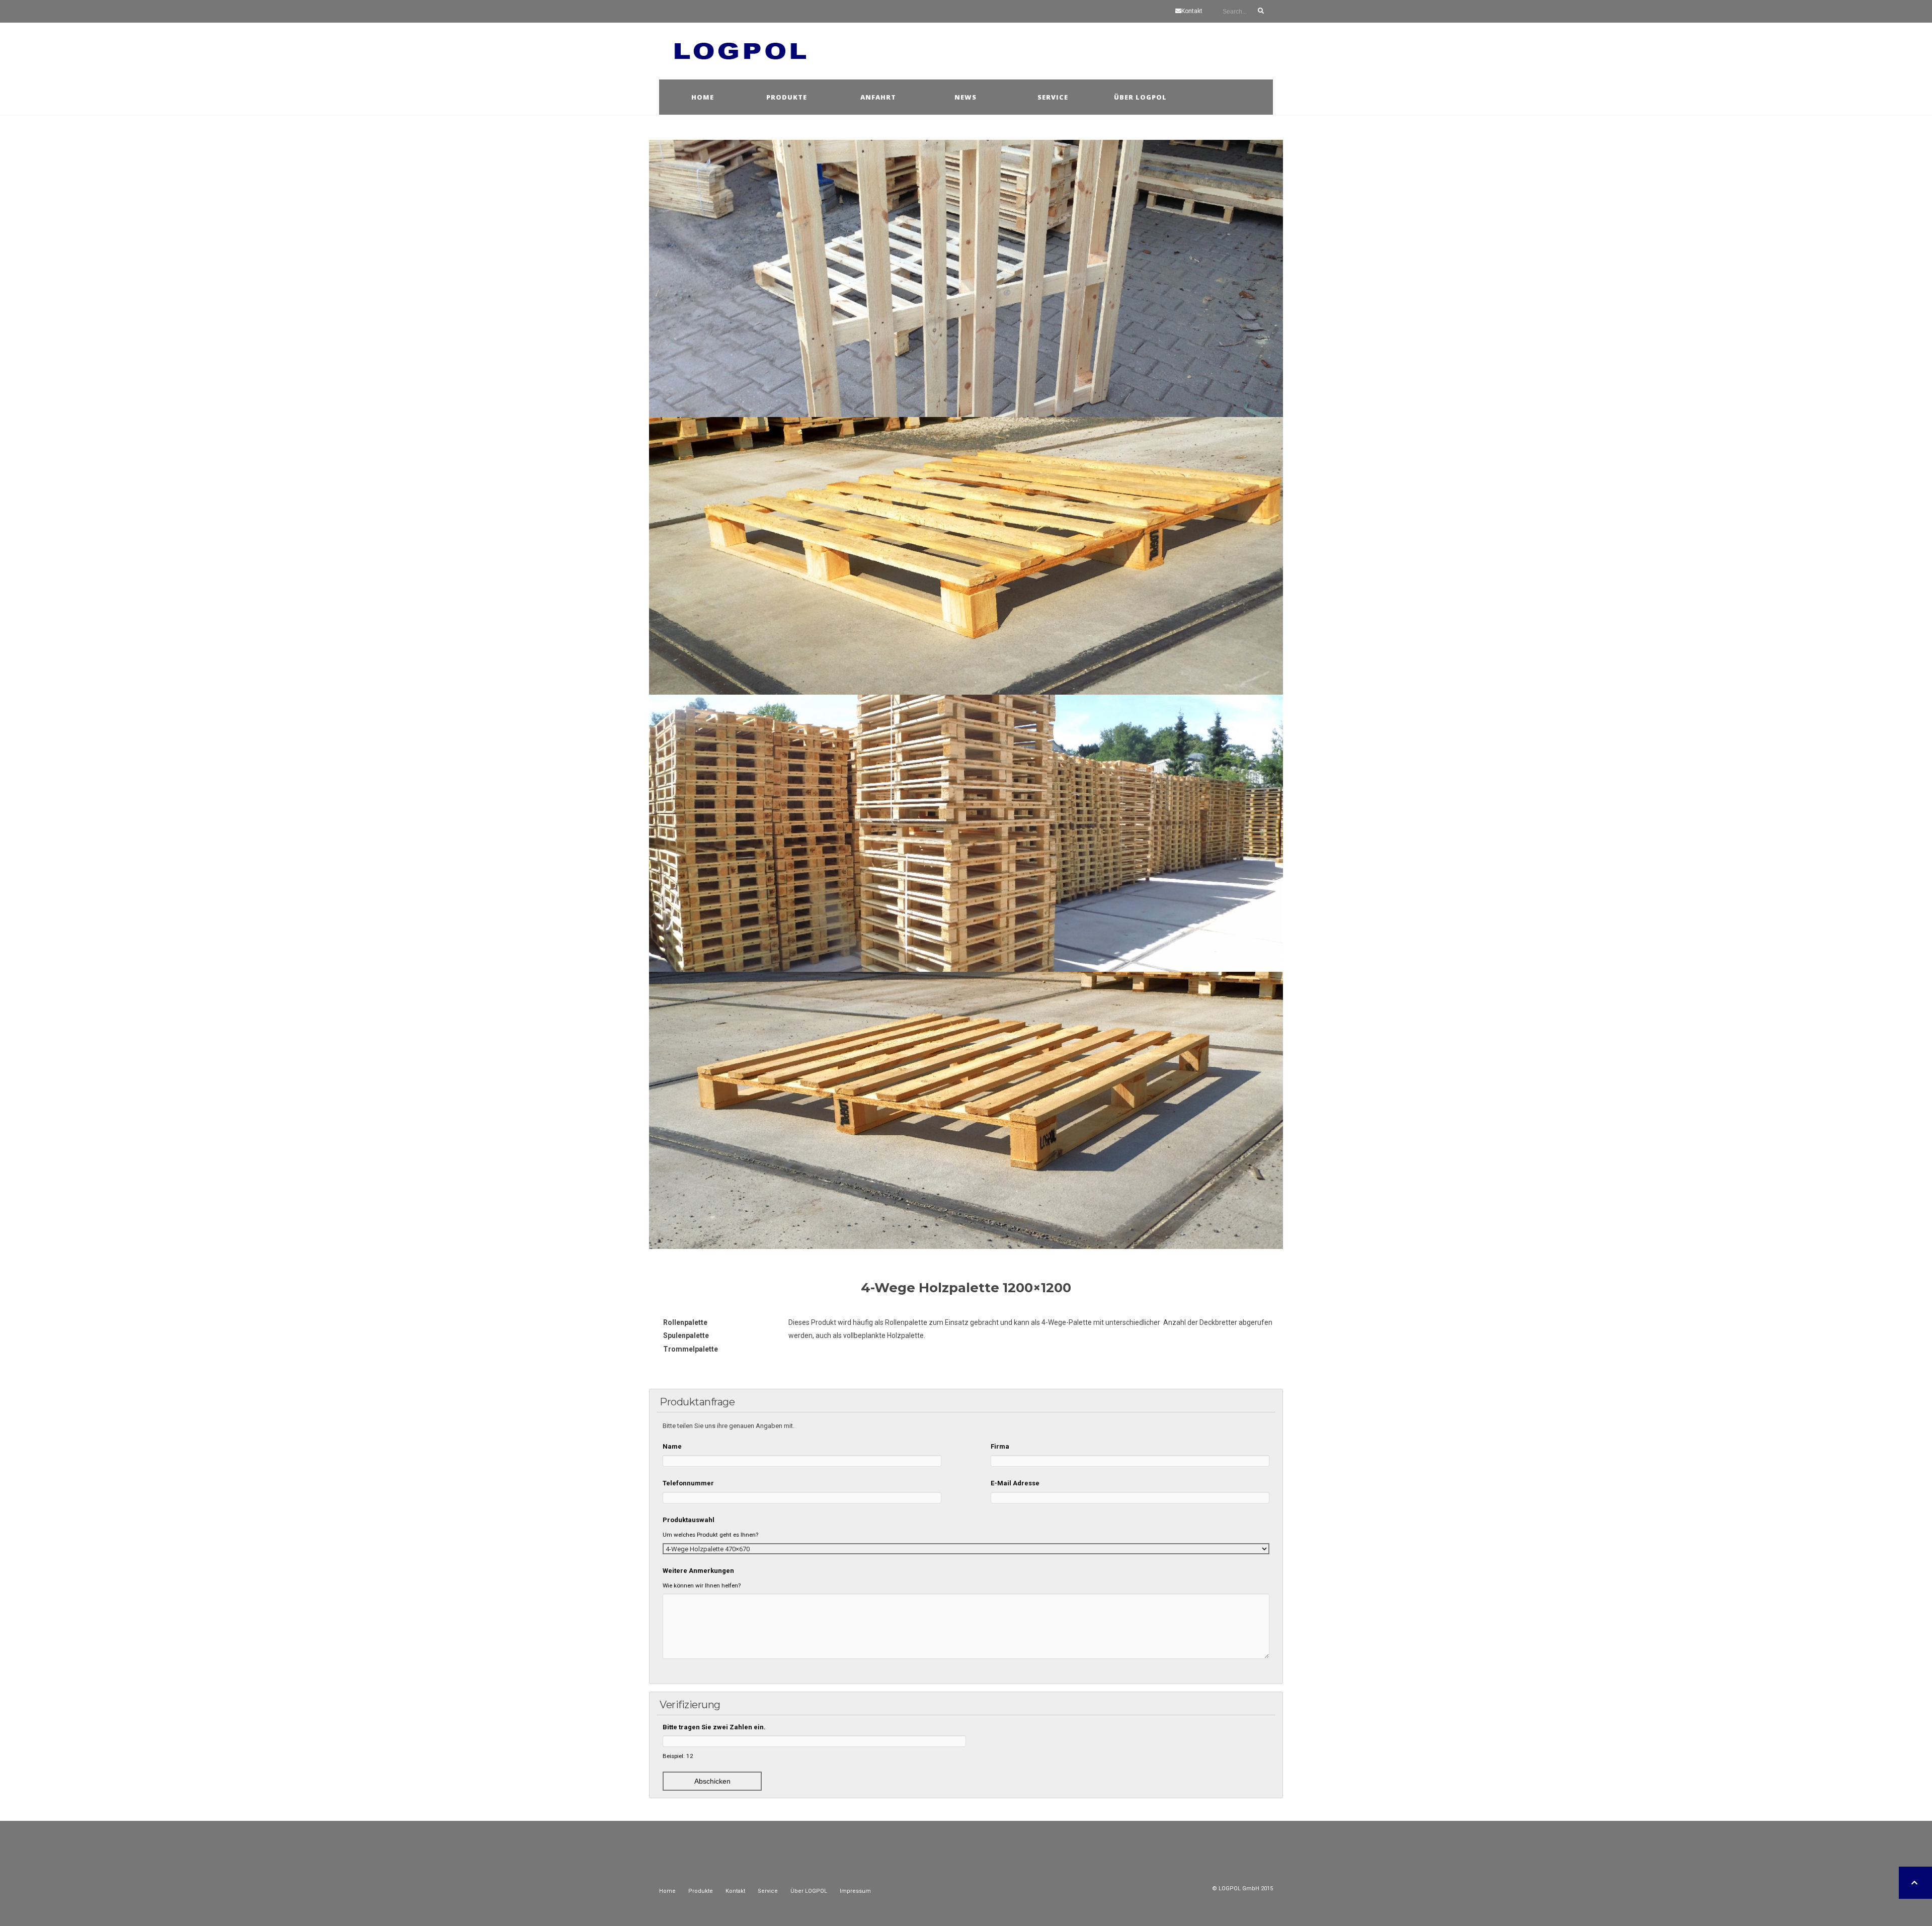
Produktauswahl (689, 1520)
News (965, 97)
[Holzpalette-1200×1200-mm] (966, 1110)
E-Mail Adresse (1015, 1483)
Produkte (787, 97)
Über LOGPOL (809, 1891)
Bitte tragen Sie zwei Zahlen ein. (714, 1727)
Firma (1000, 1446)
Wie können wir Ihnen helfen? (702, 1585)
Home (703, 97)
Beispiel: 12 (678, 1756)
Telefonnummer (688, 1483)
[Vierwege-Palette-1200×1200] (966, 556)
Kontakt (1192, 11)
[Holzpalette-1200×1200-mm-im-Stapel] (966, 833)
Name (672, 1446)
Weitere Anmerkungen (698, 1571)
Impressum (855, 1891)
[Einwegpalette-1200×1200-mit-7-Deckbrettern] (966, 278)
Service (1053, 97)
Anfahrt (878, 97)
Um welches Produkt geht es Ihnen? (710, 1535)
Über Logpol (1140, 97)
